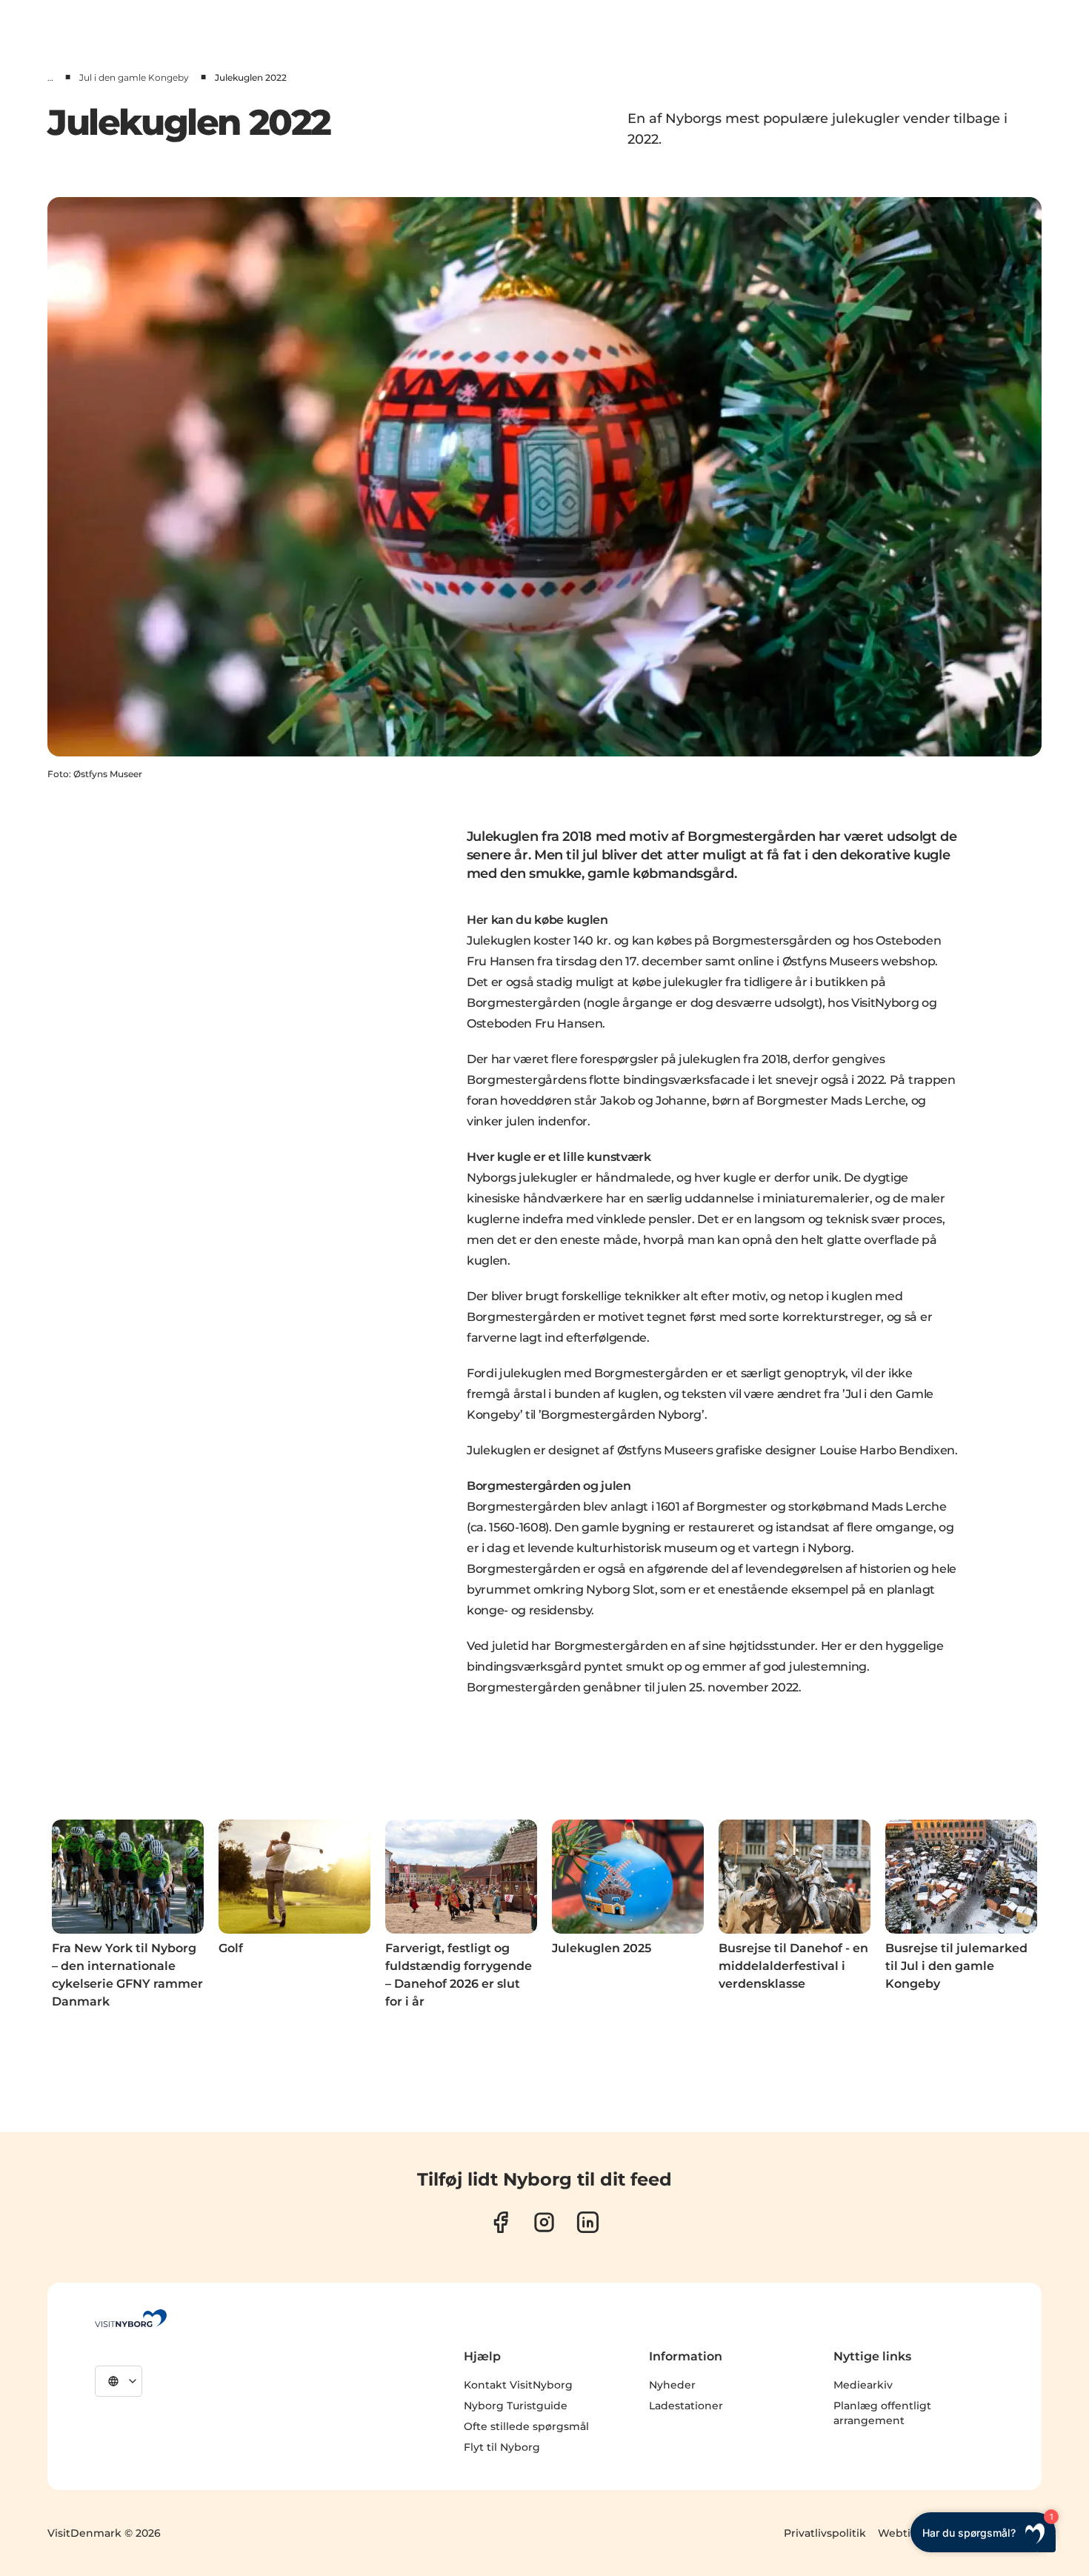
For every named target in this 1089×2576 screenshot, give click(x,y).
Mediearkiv (863, 2385)
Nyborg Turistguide (516, 2406)
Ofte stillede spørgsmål (526, 2426)
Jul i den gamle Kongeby (134, 77)
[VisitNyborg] (131, 2318)
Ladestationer (686, 2406)
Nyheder (672, 2385)
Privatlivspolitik (825, 2533)
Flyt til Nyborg (502, 2447)
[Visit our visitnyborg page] (500, 2222)
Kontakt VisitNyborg (518, 2385)
